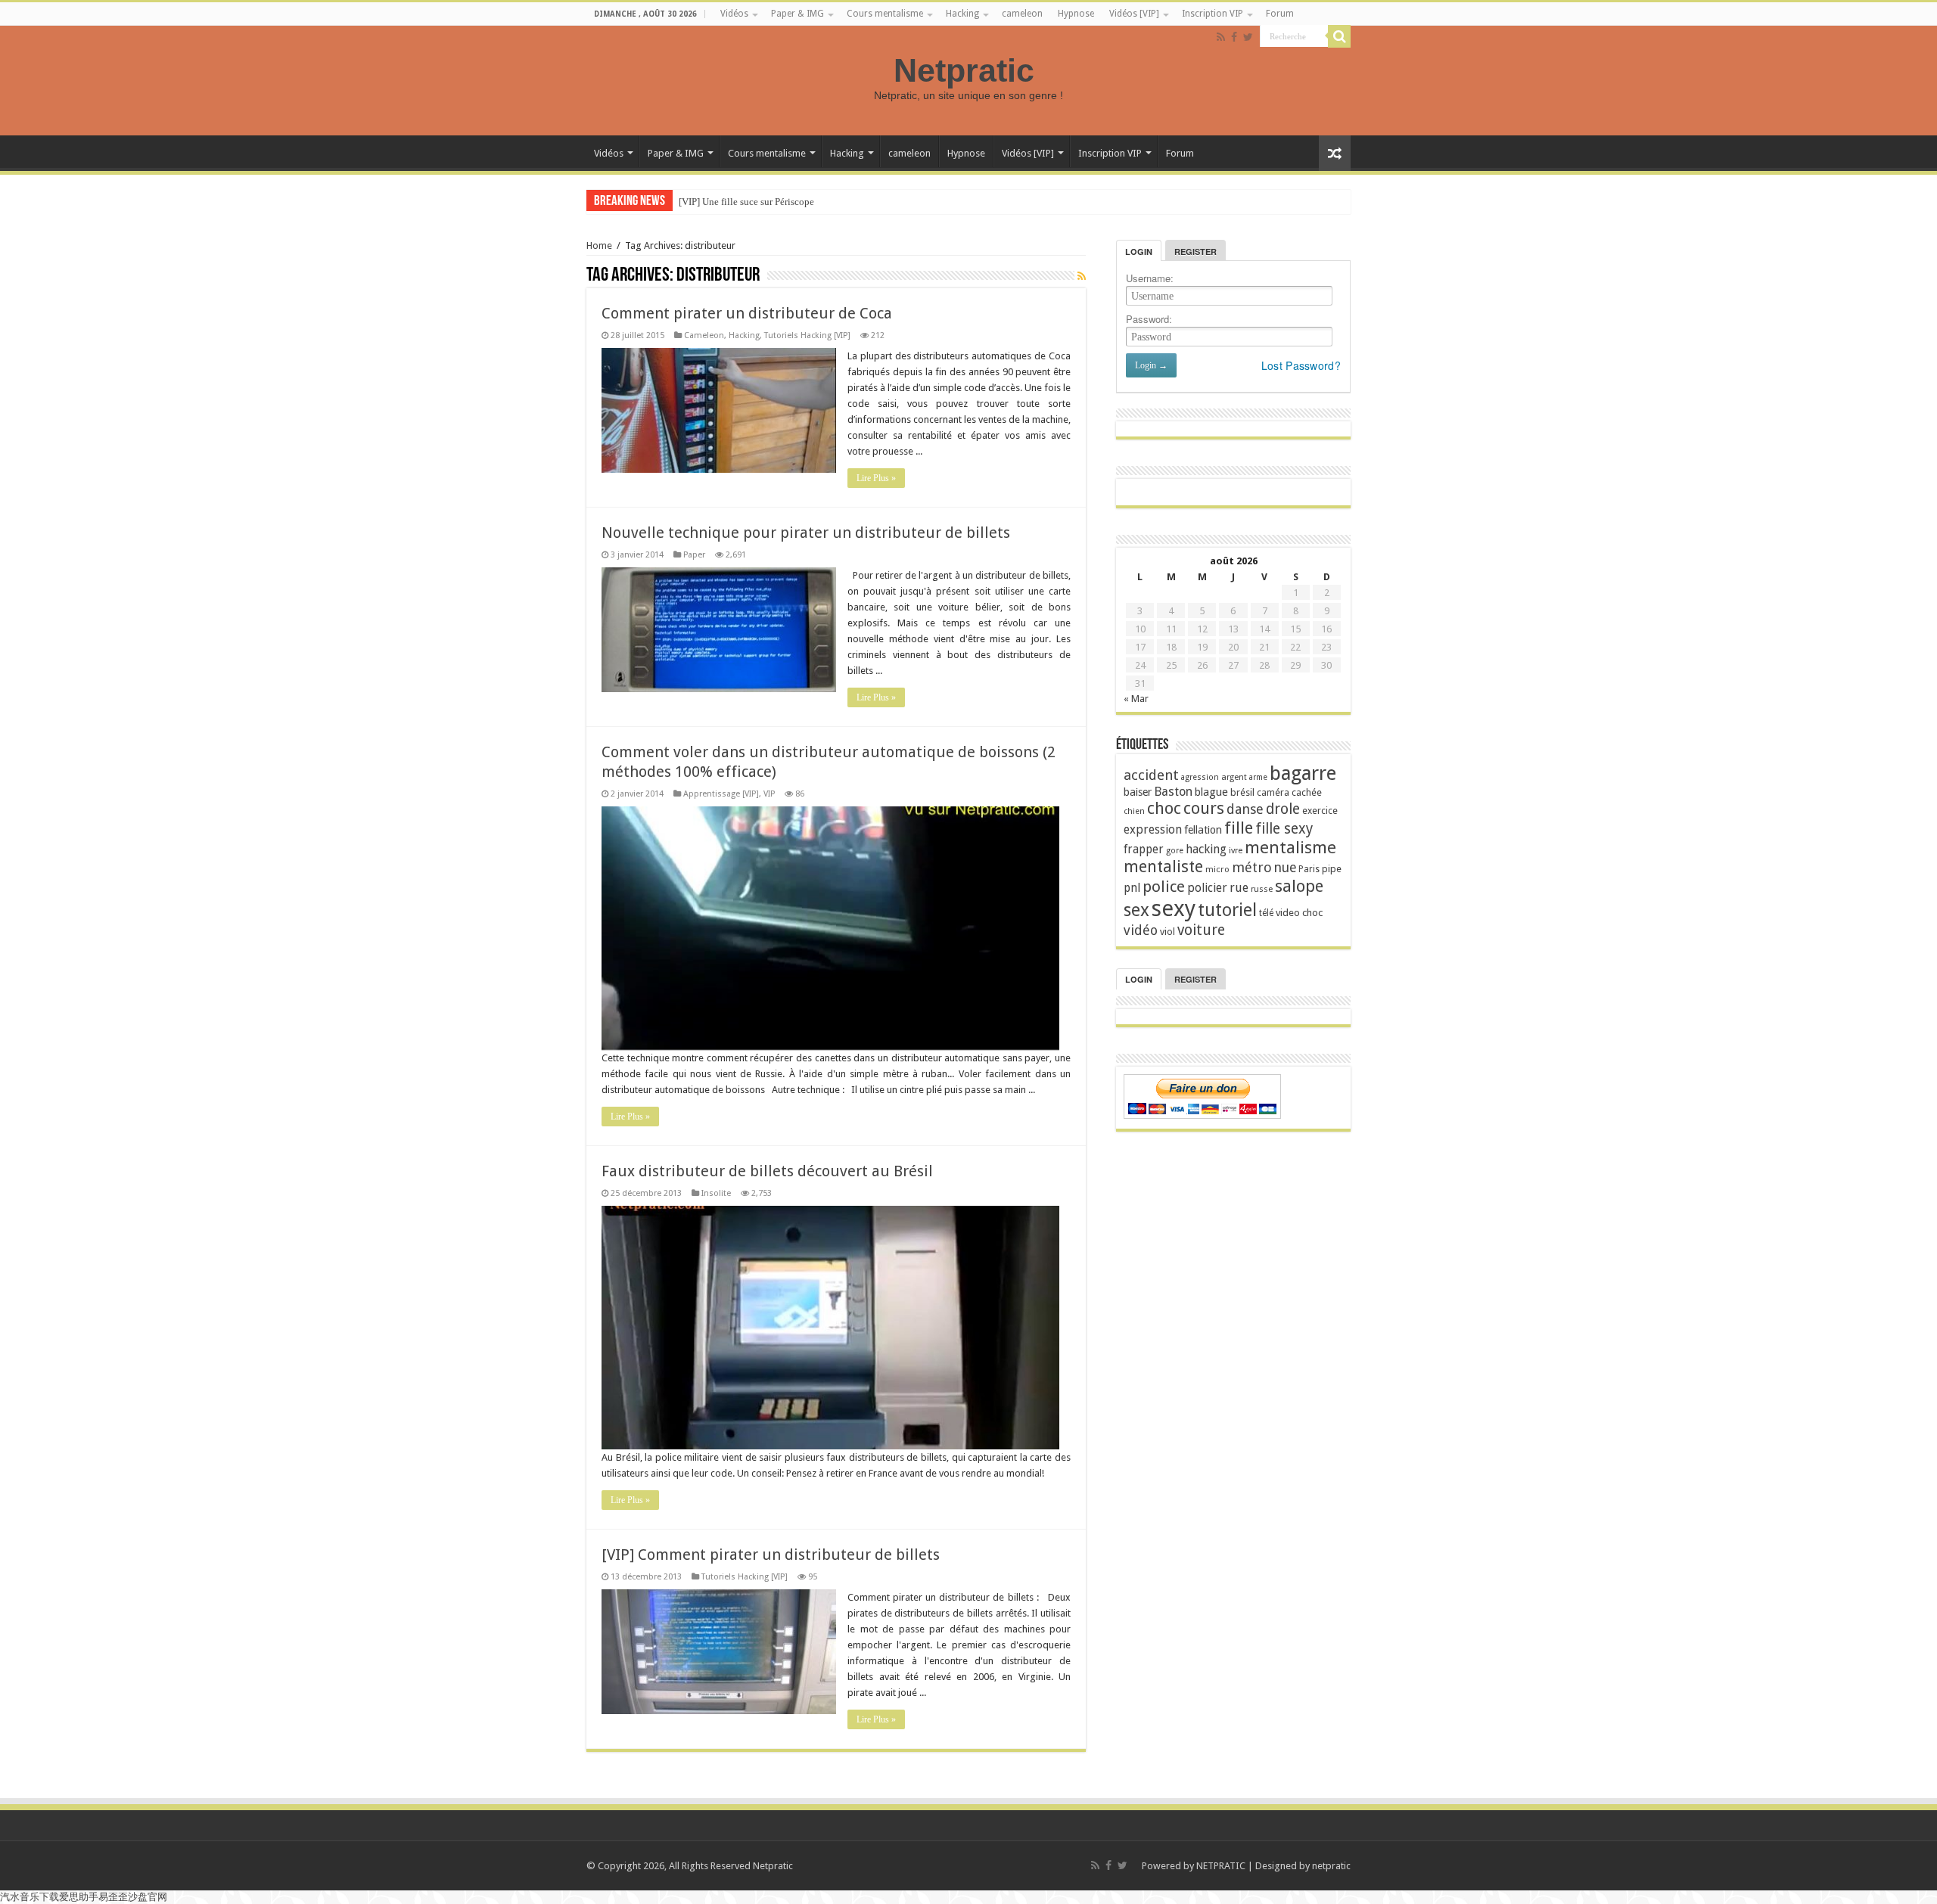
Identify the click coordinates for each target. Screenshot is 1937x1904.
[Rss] (1221, 37)
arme (1258, 777)
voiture (1201, 930)
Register (1195, 252)
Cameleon (704, 335)
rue (1239, 888)
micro (1217, 869)
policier (1207, 888)
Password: (1149, 319)
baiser (1138, 792)
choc (1164, 808)
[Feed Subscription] (1082, 276)
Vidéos (734, 14)
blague (1211, 792)
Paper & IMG (797, 14)
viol (1167, 932)
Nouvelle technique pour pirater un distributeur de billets (806, 533)
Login (1139, 252)
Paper (694, 555)
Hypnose (1076, 14)
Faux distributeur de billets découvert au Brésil (767, 1171)
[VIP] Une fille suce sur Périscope (746, 202)
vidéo (1141, 930)
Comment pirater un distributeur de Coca (747, 313)
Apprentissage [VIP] (721, 794)
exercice (1320, 811)
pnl (1132, 888)
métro (1252, 867)
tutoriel (1227, 910)
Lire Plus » (876, 478)
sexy (1174, 909)
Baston (1173, 792)
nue (1285, 868)
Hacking (962, 14)
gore (1175, 851)
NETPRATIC (1221, 1866)
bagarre (1303, 773)
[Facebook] (1234, 37)
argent (1234, 777)
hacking (1206, 849)
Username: (1150, 278)
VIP (769, 794)
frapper (1144, 850)
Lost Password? (1301, 365)
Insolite (716, 1193)
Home (599, 245)
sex (1136, 910)
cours (1204, 808)
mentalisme (1290, 847)
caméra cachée (1289, 792)
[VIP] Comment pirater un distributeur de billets (771, 1555)
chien (1134, 811)
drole (1283, 809)
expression (1153, 829)
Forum (1280, 14)
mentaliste (1163, 867)
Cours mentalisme (885, 14)
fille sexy (1284, 829)
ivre (1236, 851)
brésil (1242, 792)
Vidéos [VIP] (1134, 14)
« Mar (1136, 699)
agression (1200, 777)
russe (1262, 889)
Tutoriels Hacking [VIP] (807, 335)
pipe (1332, 869)
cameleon (1022, 14)
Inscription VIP (1213, 14)
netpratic (1331, 1866)
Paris (1309, 869)
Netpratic (968, 70)
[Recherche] (1339, 36)
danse (1245, 809)
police (1164, 887)
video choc (1299, 913)
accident (1151, 775)
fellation (1203, 830)
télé (1266, 913)
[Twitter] (1248, 37)
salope (1299, 886)
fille (1239, 828)
